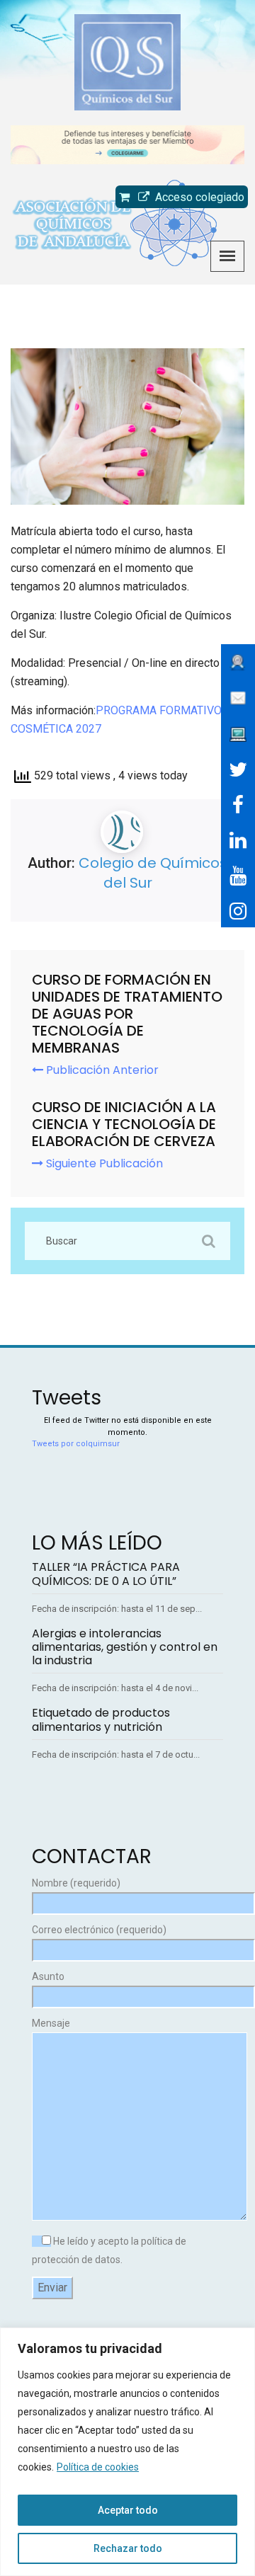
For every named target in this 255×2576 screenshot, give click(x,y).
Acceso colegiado (197, 197)
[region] (127, 2452)
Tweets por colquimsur (76, 1444)
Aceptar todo (128, 2510)
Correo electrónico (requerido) (99, 1930)
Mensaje (51, 2023)
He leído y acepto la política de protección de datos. (109, 2250)
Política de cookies (98, 2467)
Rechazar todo (128, 2548)
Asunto (48, 1976)
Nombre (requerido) (76, 1883)
